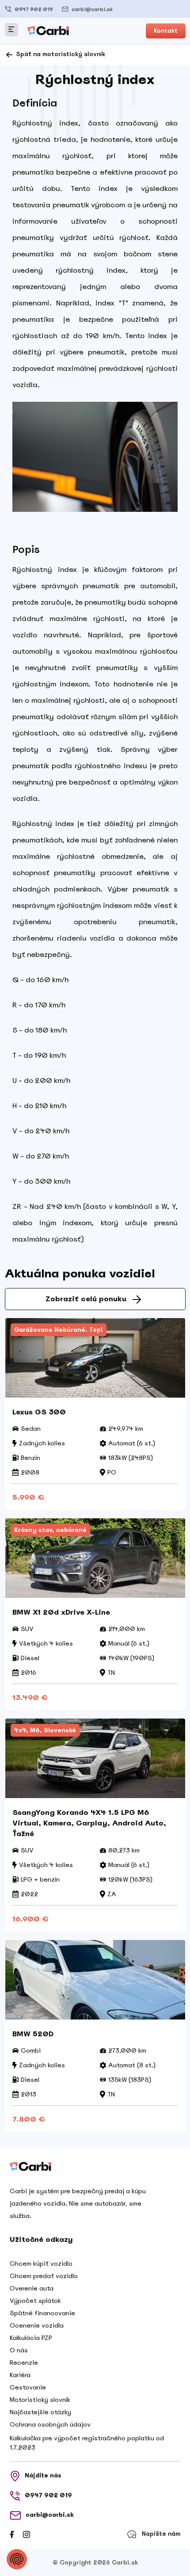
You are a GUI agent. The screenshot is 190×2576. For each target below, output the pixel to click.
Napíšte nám (161, 2534)
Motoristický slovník (40, 2400)
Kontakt (166, 31)
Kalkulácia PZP (31, 2338)
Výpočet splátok (35, 2301)
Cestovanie (28, 2387)
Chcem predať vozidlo (44, 2276)
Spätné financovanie (42, 2313)
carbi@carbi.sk (92, 9)
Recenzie (24, 2363)
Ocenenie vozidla (37, 2325)
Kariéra (20, 2375)
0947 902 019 (34, 9)
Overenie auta (32, 2288)
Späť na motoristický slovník (60, 54)
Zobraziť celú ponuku (86, 1299)
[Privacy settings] (17, 2559)
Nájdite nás (43, 2475)
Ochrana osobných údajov (50, 2424)
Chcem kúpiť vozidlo (41, 2264)
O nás (19, 2350)
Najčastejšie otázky (40, 2412)
